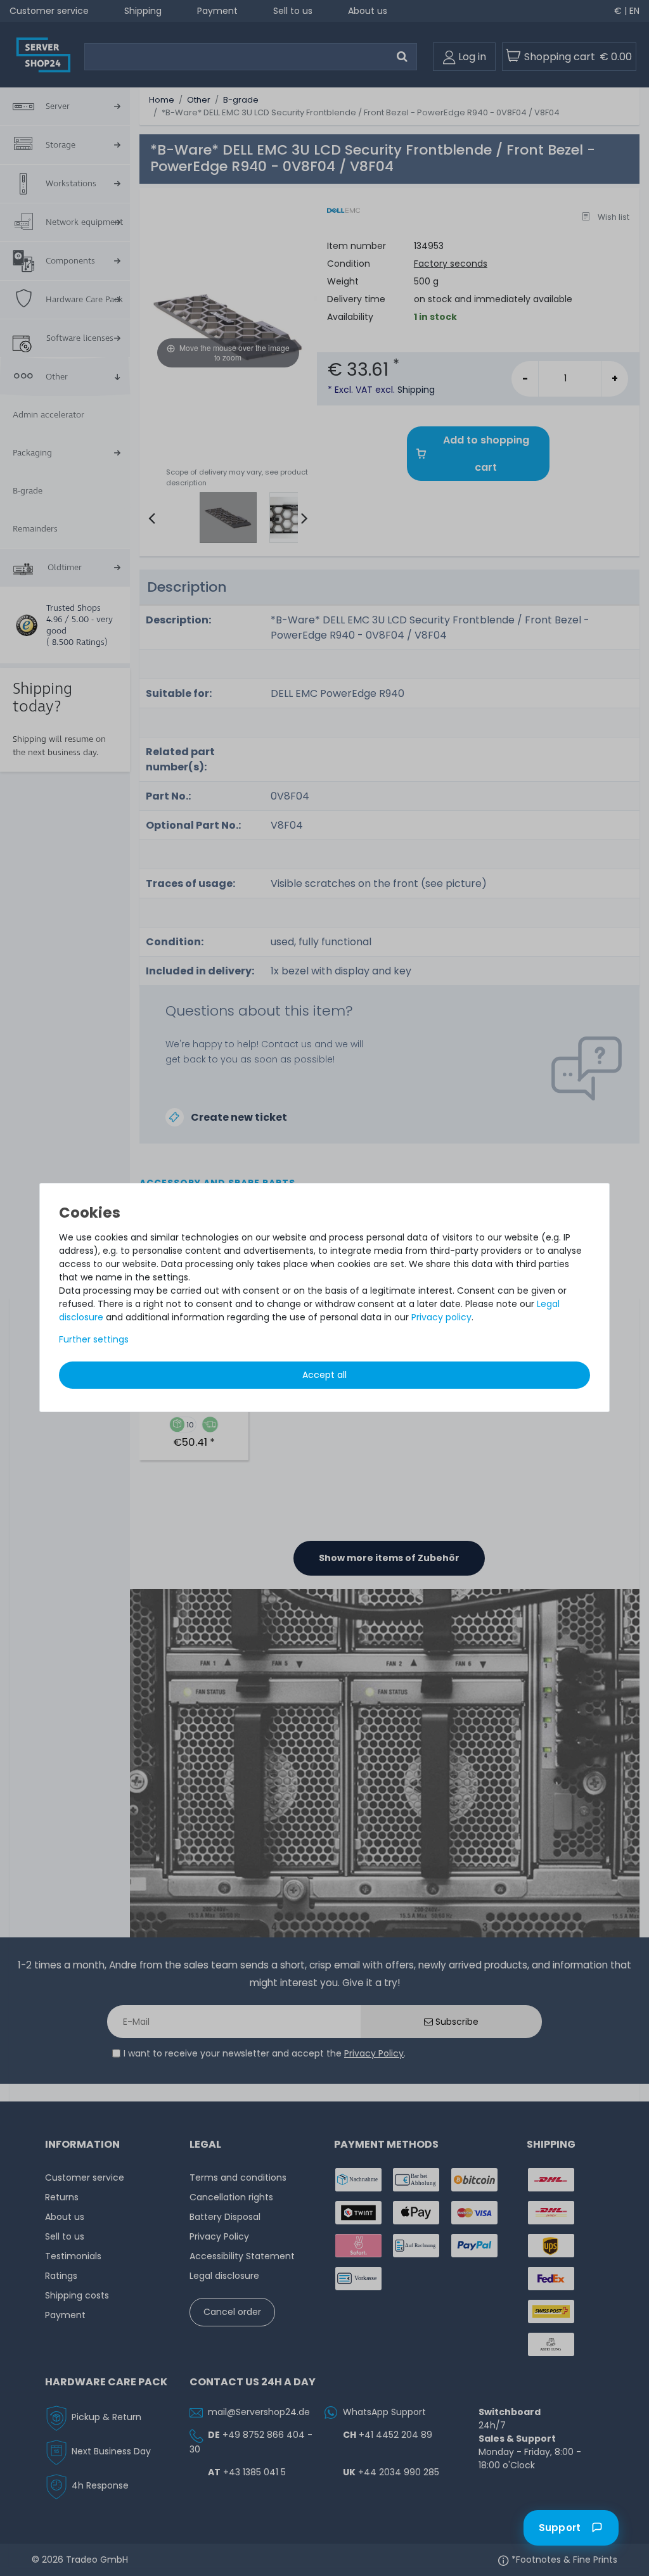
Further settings (94, 1339)
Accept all (324, 1375)
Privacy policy (441, 1317)
